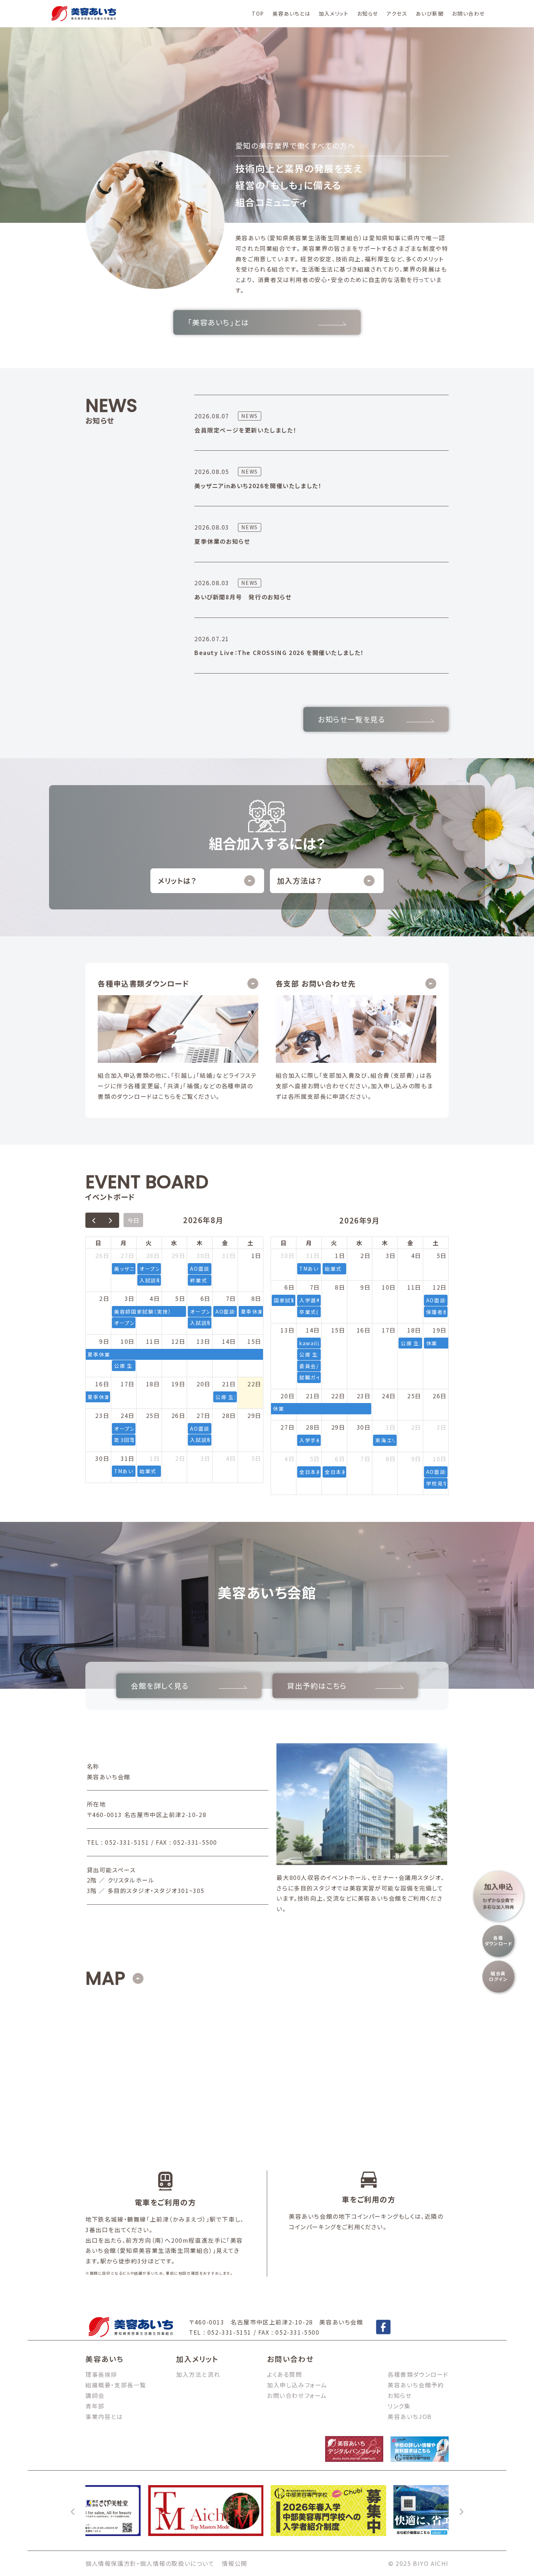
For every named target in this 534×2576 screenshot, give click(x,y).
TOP (258, 13)
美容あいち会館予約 (416, 2385)
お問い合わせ (468, 13)
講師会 (95, 2395)
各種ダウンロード (498, 1941)
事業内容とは (104, 2416)
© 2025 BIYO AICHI (418, 2563)
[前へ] (73, 2511)
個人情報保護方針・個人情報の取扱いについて (150, 2563)
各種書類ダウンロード (418, 2374)
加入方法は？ (300, 881)
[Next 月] (111, 1220)
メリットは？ (177, 881)
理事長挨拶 (101, 2374)
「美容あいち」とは (218, 322)
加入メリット (334, 13)
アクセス (397, 13)
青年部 (95, 2406)
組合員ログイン (498, 1976)
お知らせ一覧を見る (351, 719)
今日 (133, 1220)
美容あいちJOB (410, 2416)
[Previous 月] (94, 1220)
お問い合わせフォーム (297, 2395)
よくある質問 (285, 2374)
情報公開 (235, 2563)
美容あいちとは (291, 13)
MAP (105, 1978)
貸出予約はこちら (317, 1686)
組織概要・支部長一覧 (116, 2385)
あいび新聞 (430, 13)
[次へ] (461, 2511)
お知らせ (368, 13)
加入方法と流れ (198, 2374)
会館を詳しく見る (160, 1686)
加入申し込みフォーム (297, 2385)
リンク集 (399, 2406)
